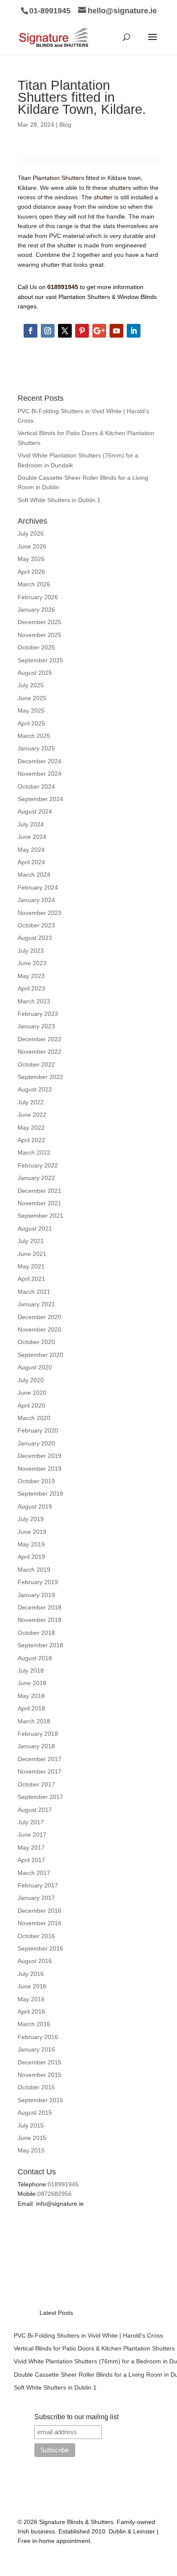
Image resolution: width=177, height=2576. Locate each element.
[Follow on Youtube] (116, 331)
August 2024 (35, 811)
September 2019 (40, 1494)
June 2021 (32, 1254)
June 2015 (32, 2138)
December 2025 (40, 622)
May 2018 (31, 1696)
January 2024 (36, 900)
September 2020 (40, 1355)
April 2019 (31, 1557)
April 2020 (31, 1405)
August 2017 (35, 1810)
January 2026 (36, 610)
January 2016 (36, 2049)
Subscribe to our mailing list (76, 2417)
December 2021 (40, 1191)
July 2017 (31, 1822)
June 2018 (32, 1683)
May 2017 (31, 1847)
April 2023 (31, 988)
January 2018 (36, 1746)
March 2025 (34, 736)
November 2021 (40, 1203)
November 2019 (40, 1469)
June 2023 (32, 963)
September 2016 (40, 1948)
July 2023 (31, 951)
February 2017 (38, 1885)
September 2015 (40, 2100)
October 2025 (36, 647)
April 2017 (31, 1860)
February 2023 (38, 1014)
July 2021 (31, 1241)
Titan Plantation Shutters (51, 178)
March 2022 (34, 1152)
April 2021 (31, 1279)
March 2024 (34, 875)
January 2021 (36, 1304)
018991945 (63, 2184)
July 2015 (31, 2125)
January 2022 (36, 1178)
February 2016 (38, 2037)
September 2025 (40, 660)
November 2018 (40, 1620)
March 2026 (34, 584)
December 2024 (40, 761)
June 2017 (32, 1835)
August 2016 (35, 1961)
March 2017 (34, 1873)
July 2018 (31, 1671)
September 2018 (40, 1645)
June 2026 (32, 546)
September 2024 (40, 799)
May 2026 (31, 559)
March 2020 (34, 1418)
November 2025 (40, 635)
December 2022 (40, 1039)
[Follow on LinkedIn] (134, 331)
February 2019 (38, 1582)
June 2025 (32, 698)
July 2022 (31, 1102)
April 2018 (31, 1708)
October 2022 (36, 1064)
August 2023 (35, 938)
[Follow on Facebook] (31, 331)
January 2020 (36, 1443)
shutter (103, 197)
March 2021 (34, 1292)
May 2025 (31, 710)
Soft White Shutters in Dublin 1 (59, 500)
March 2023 (34, 1001)
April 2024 (31, 862)
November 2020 (40, 1329)
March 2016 (34, 2024)
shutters (120, 188)
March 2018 (34, 1721)
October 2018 (36, 1633)
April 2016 (31, 2012)
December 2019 (40, 1456)
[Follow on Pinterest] (82, 331)
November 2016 (40, 1923)
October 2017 (36, 1784)
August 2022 (35, 1089)
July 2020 (31, 1380)
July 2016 (31, 1974)
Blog (65, 125)
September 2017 (40, 1797)
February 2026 (38, 597)
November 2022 (40, 1052)
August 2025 (35, 673)
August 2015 (35, 2113)
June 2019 (32, 1532)
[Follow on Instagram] (48, 331)
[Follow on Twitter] (65, 331)
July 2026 (31, 533)
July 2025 (31, 685)
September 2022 (40, 1077)
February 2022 (38, 1165)
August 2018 (35, 1658)
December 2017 (40, 1759)
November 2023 (40, 913)
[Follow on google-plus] (99, 331)
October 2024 (36, 787)
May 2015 (31, 2150)
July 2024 (31, 824)
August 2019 (35, 1506)
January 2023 (36, 1026)
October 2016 (36, 1936)
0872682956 (55, 2194)
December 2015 (40, 2062)
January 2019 (36, 1595)
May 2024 (31, 850)
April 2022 (31, 1140)
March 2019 (34, 1570)
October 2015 (36, 2087)
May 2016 (31, 1999)
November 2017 (40, 1771)
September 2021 (40, 1216)
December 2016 (40, 1911)
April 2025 (31, 723)
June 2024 (32, 837)
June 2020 (32, 1393)
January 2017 (36, 1898)
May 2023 (31, 976)
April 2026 (31, 572)
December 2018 (40, 1607)
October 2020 (36, 1342)
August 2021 (35, 1229)
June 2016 (32, 1986)
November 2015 (40, 2075)
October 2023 (36, 925)
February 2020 (38, 1430)
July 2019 (31, 1519)
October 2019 (36, 1481)
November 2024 (40, 774)
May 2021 (31, 1266)
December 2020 (40, 1317)
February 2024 (38, 887)
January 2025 (36, 748)
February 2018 (38, 1734)
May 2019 (31, 1544)
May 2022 (31, 1128)
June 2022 (32, 1115)
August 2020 (35, 1367)
